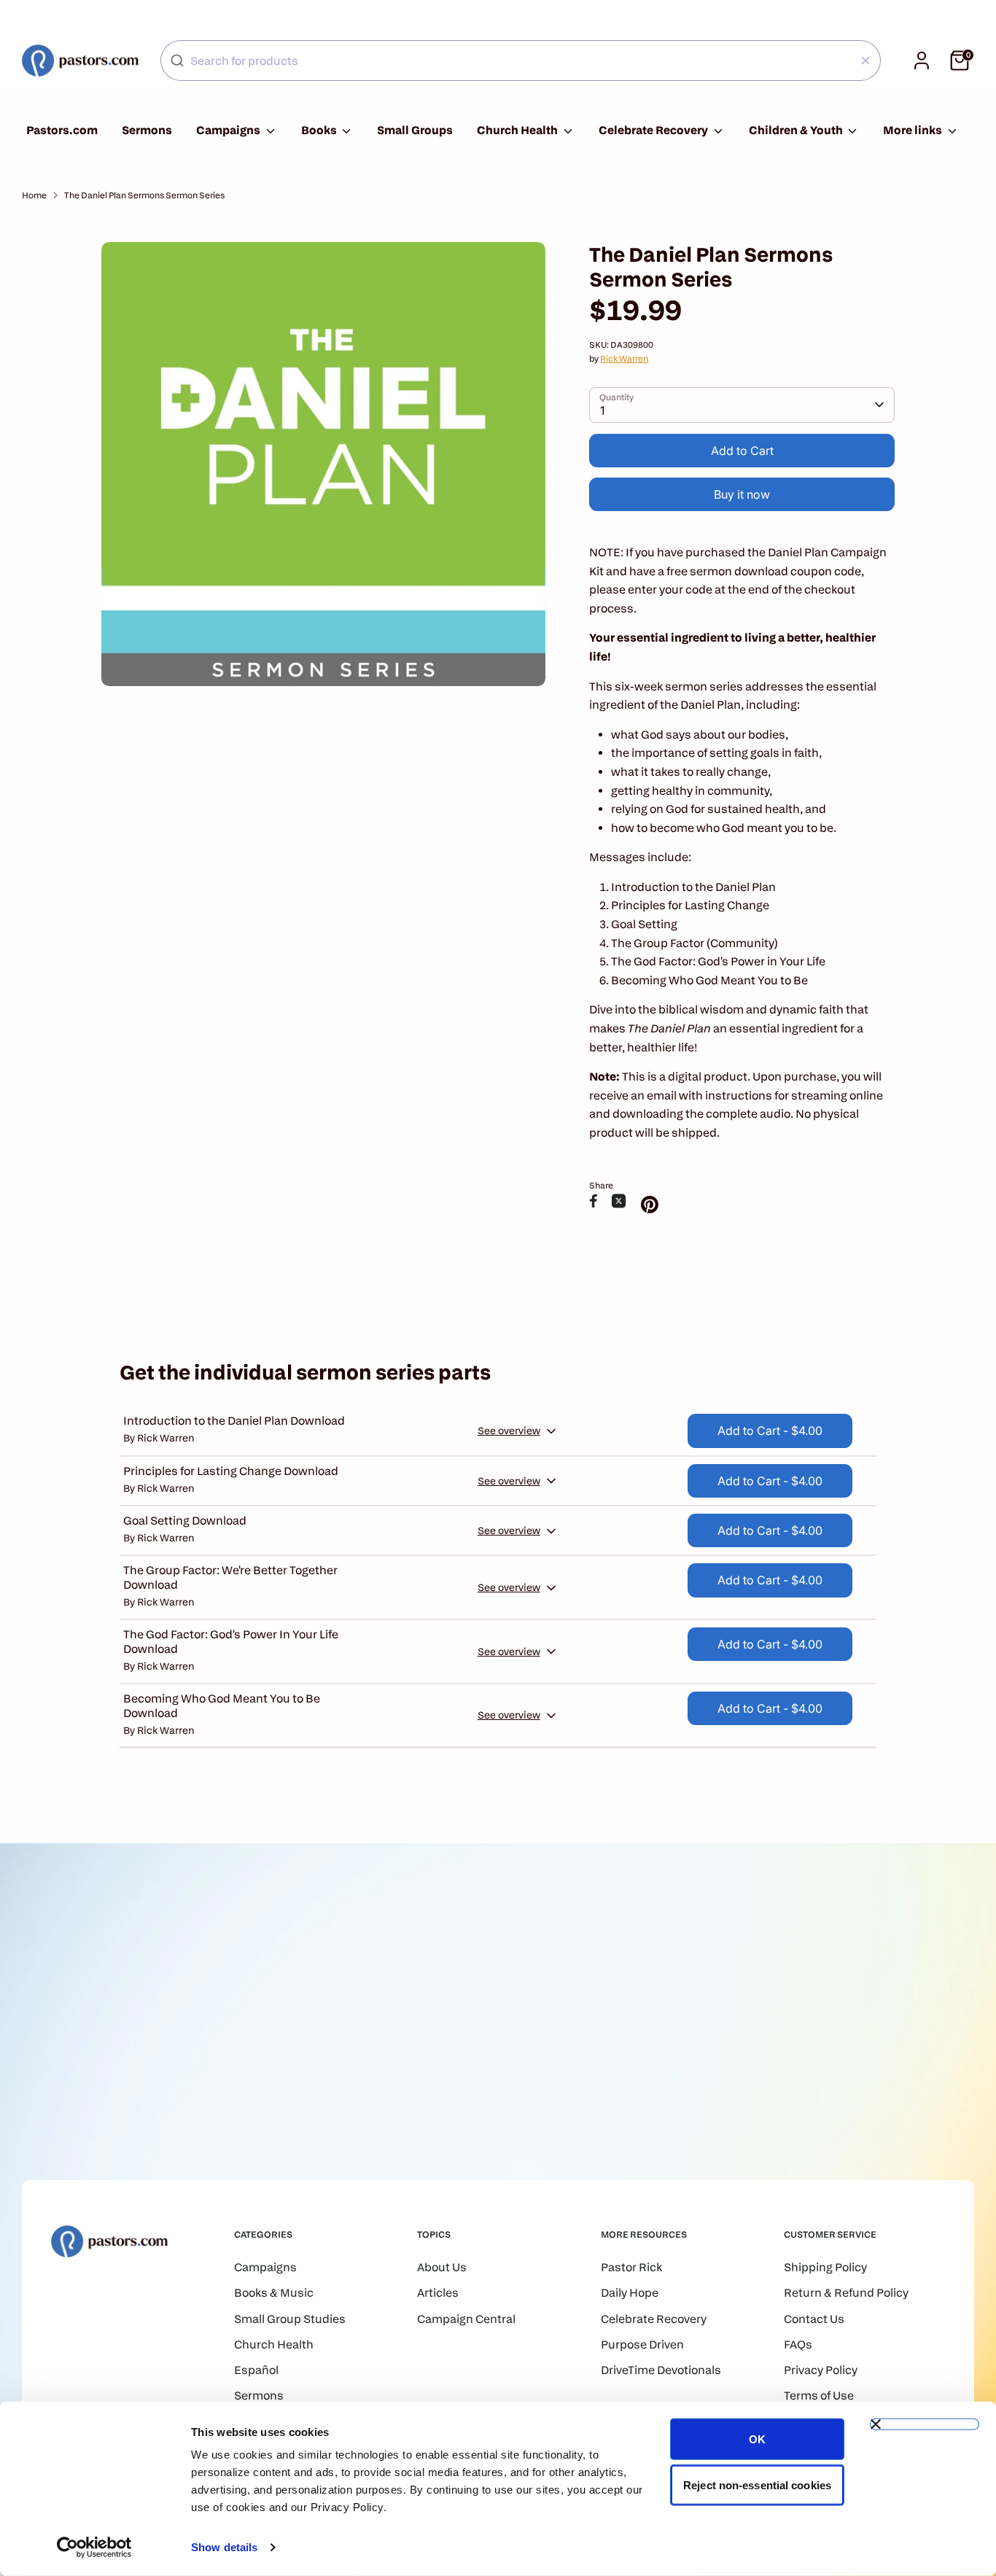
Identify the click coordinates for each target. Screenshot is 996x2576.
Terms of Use (819, 2396)
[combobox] (521, 61)
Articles (438, 2293)
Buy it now (742, 494)
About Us (442, 2267)
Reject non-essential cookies (757, 2484)
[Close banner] (925, 2424)
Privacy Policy (821, 2370)
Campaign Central (466, 2319)
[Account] (922, 61)
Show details (224, 2547)
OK (757, 2439)
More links (914, 130)
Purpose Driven (642, 2345)
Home (34, 195)
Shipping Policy (825, 2267)
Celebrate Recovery (654, 130)
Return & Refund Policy (846, 2293)
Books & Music (274, 2293)
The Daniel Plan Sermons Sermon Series (144, 195)
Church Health (518, 130)
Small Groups (415, 130)
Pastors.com (62, 130)
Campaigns (229, 130)
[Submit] (177, 61)
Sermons (147, 130)
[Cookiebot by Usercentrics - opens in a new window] (94, 2548)
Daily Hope (630, 2293)
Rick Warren (624, 358)
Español (256, 2370)
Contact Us (814, 2319)
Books (320, 130)
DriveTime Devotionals (661, 2370)
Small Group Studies (290, 2319)
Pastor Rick (631, 2267)
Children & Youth (797, 130)
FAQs (798, 2345)
